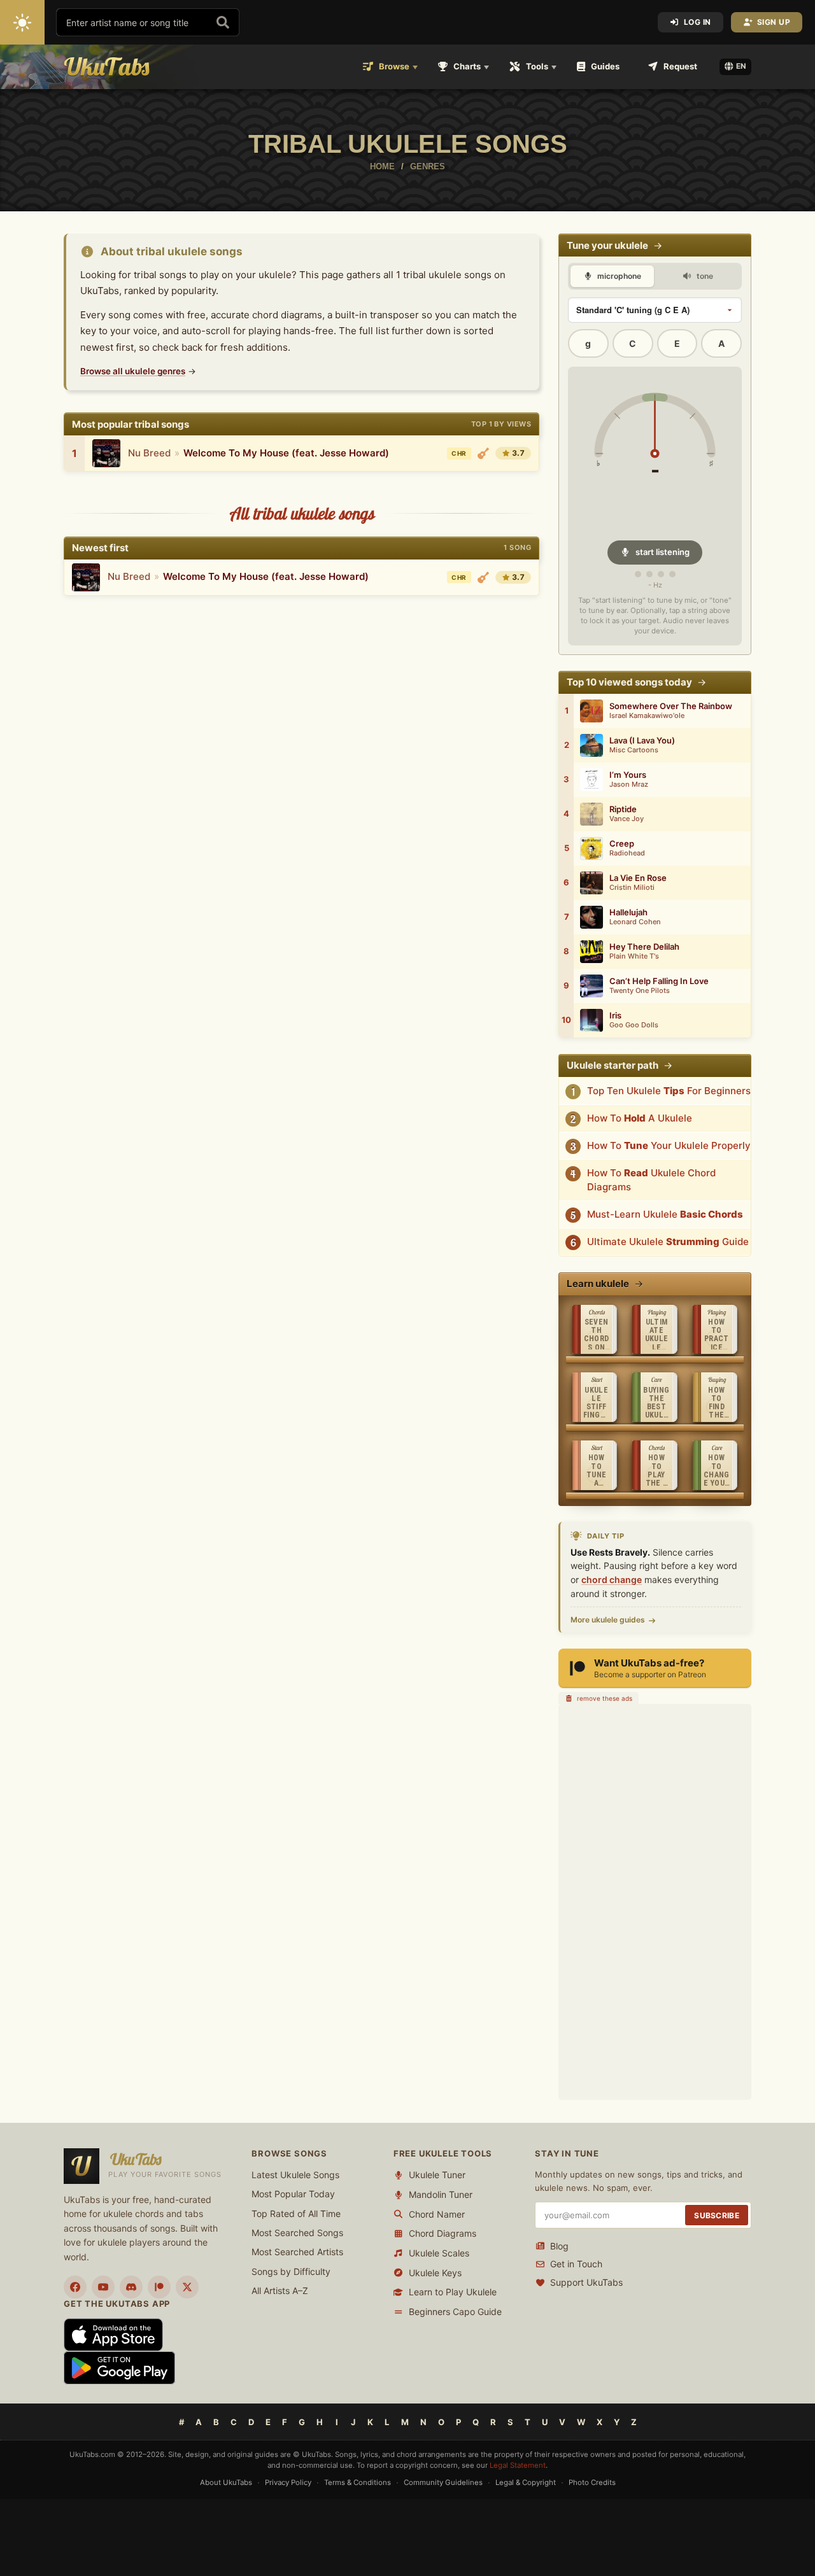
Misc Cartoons (634, 750)
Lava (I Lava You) (642, 741)
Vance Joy (627, 819)
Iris (615, 1016)
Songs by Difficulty (291, 2271)
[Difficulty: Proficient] (483, 453)
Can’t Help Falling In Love (659, 981)
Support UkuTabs (586, 2282)
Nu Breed (149, 453)
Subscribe (717, 2215)
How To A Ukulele (640, 1118)
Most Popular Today (293, 2194)
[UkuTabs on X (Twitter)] (187, 2287)
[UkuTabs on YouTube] (103, 2287)
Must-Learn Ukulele (665, 1214)
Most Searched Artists (297, 2252)
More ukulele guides (608, 1620)
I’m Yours (628, 775)
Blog (559, 2246)
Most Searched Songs (297, 2233)
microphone (618, 276)
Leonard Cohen (635, 922)
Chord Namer (437, 2214)
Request (680, 66)
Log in (698, 22)
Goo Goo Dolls (634, 1025)
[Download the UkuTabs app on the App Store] (113, 2334)
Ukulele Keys (435, 2273)
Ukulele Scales (439, 2253)
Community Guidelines (443, 2482)
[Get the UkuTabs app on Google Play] (119, 2367)
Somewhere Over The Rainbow (671, 706)
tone (704, 276)
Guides (605, 66)
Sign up (774, 22)
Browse (394, 66)
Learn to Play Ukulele (453, 2292)
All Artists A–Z (280, 2291)
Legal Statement (518, 2465)
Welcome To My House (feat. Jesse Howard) (286, 453)
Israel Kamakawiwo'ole (647, 716)
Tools (537, 66)
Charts (467, 66)
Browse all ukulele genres (133, 371)
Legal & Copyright (526, 2482)
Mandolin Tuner (441, 2194)
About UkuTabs (226, 2482)
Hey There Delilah (644, 947)
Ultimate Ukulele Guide (668, 1242)
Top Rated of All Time (296, 2214)
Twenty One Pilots (640, 991)
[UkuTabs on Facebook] (75, 2287)
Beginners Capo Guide (455, 2312)
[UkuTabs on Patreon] (159, 2287)
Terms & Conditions (358, 2482)
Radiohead (627, 853)
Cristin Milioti (632, 888)
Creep (622, 844)
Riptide (623, 809)
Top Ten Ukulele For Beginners (669, 1091)
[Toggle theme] (22, 22)
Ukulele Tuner (437, 2175)
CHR (459, 453)
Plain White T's (634, 956)
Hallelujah (628, 912)
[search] (223, 22)
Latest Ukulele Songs (295, 2175)
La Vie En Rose (638, 878)
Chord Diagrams (443, 2233)
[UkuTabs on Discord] (131, 2287)
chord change (612, 1580)
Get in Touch (576, 2264)
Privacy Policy (288, 2482)
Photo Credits (592, 2482)
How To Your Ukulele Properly (669, 1145)
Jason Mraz (629, 785)
